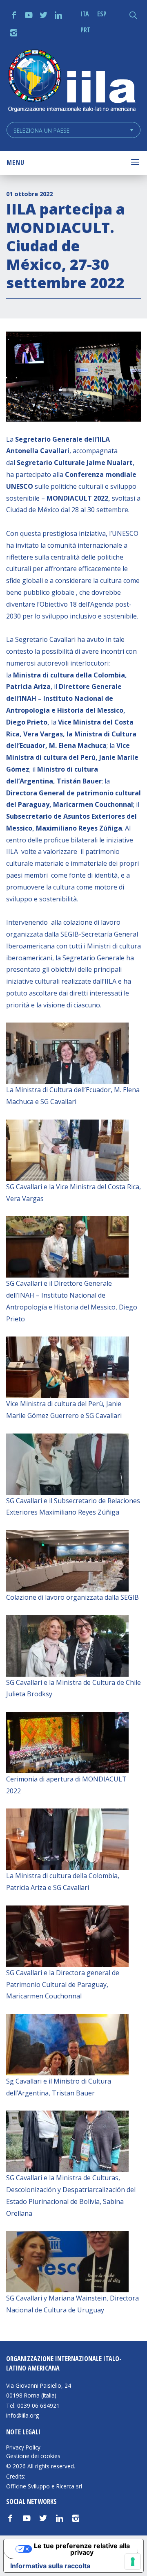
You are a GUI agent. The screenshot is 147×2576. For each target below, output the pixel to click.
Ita (85, 14)
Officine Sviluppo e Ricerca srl (44, 2486)
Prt (85, 30)
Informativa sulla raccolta (50, 2566)
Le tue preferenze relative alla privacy (82, 2549)
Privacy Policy (23, 2447)
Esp (102, 14)
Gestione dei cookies (33, 2456)
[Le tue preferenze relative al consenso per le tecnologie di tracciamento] (133, 2562)
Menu (16, 163)
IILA (71, 82)
